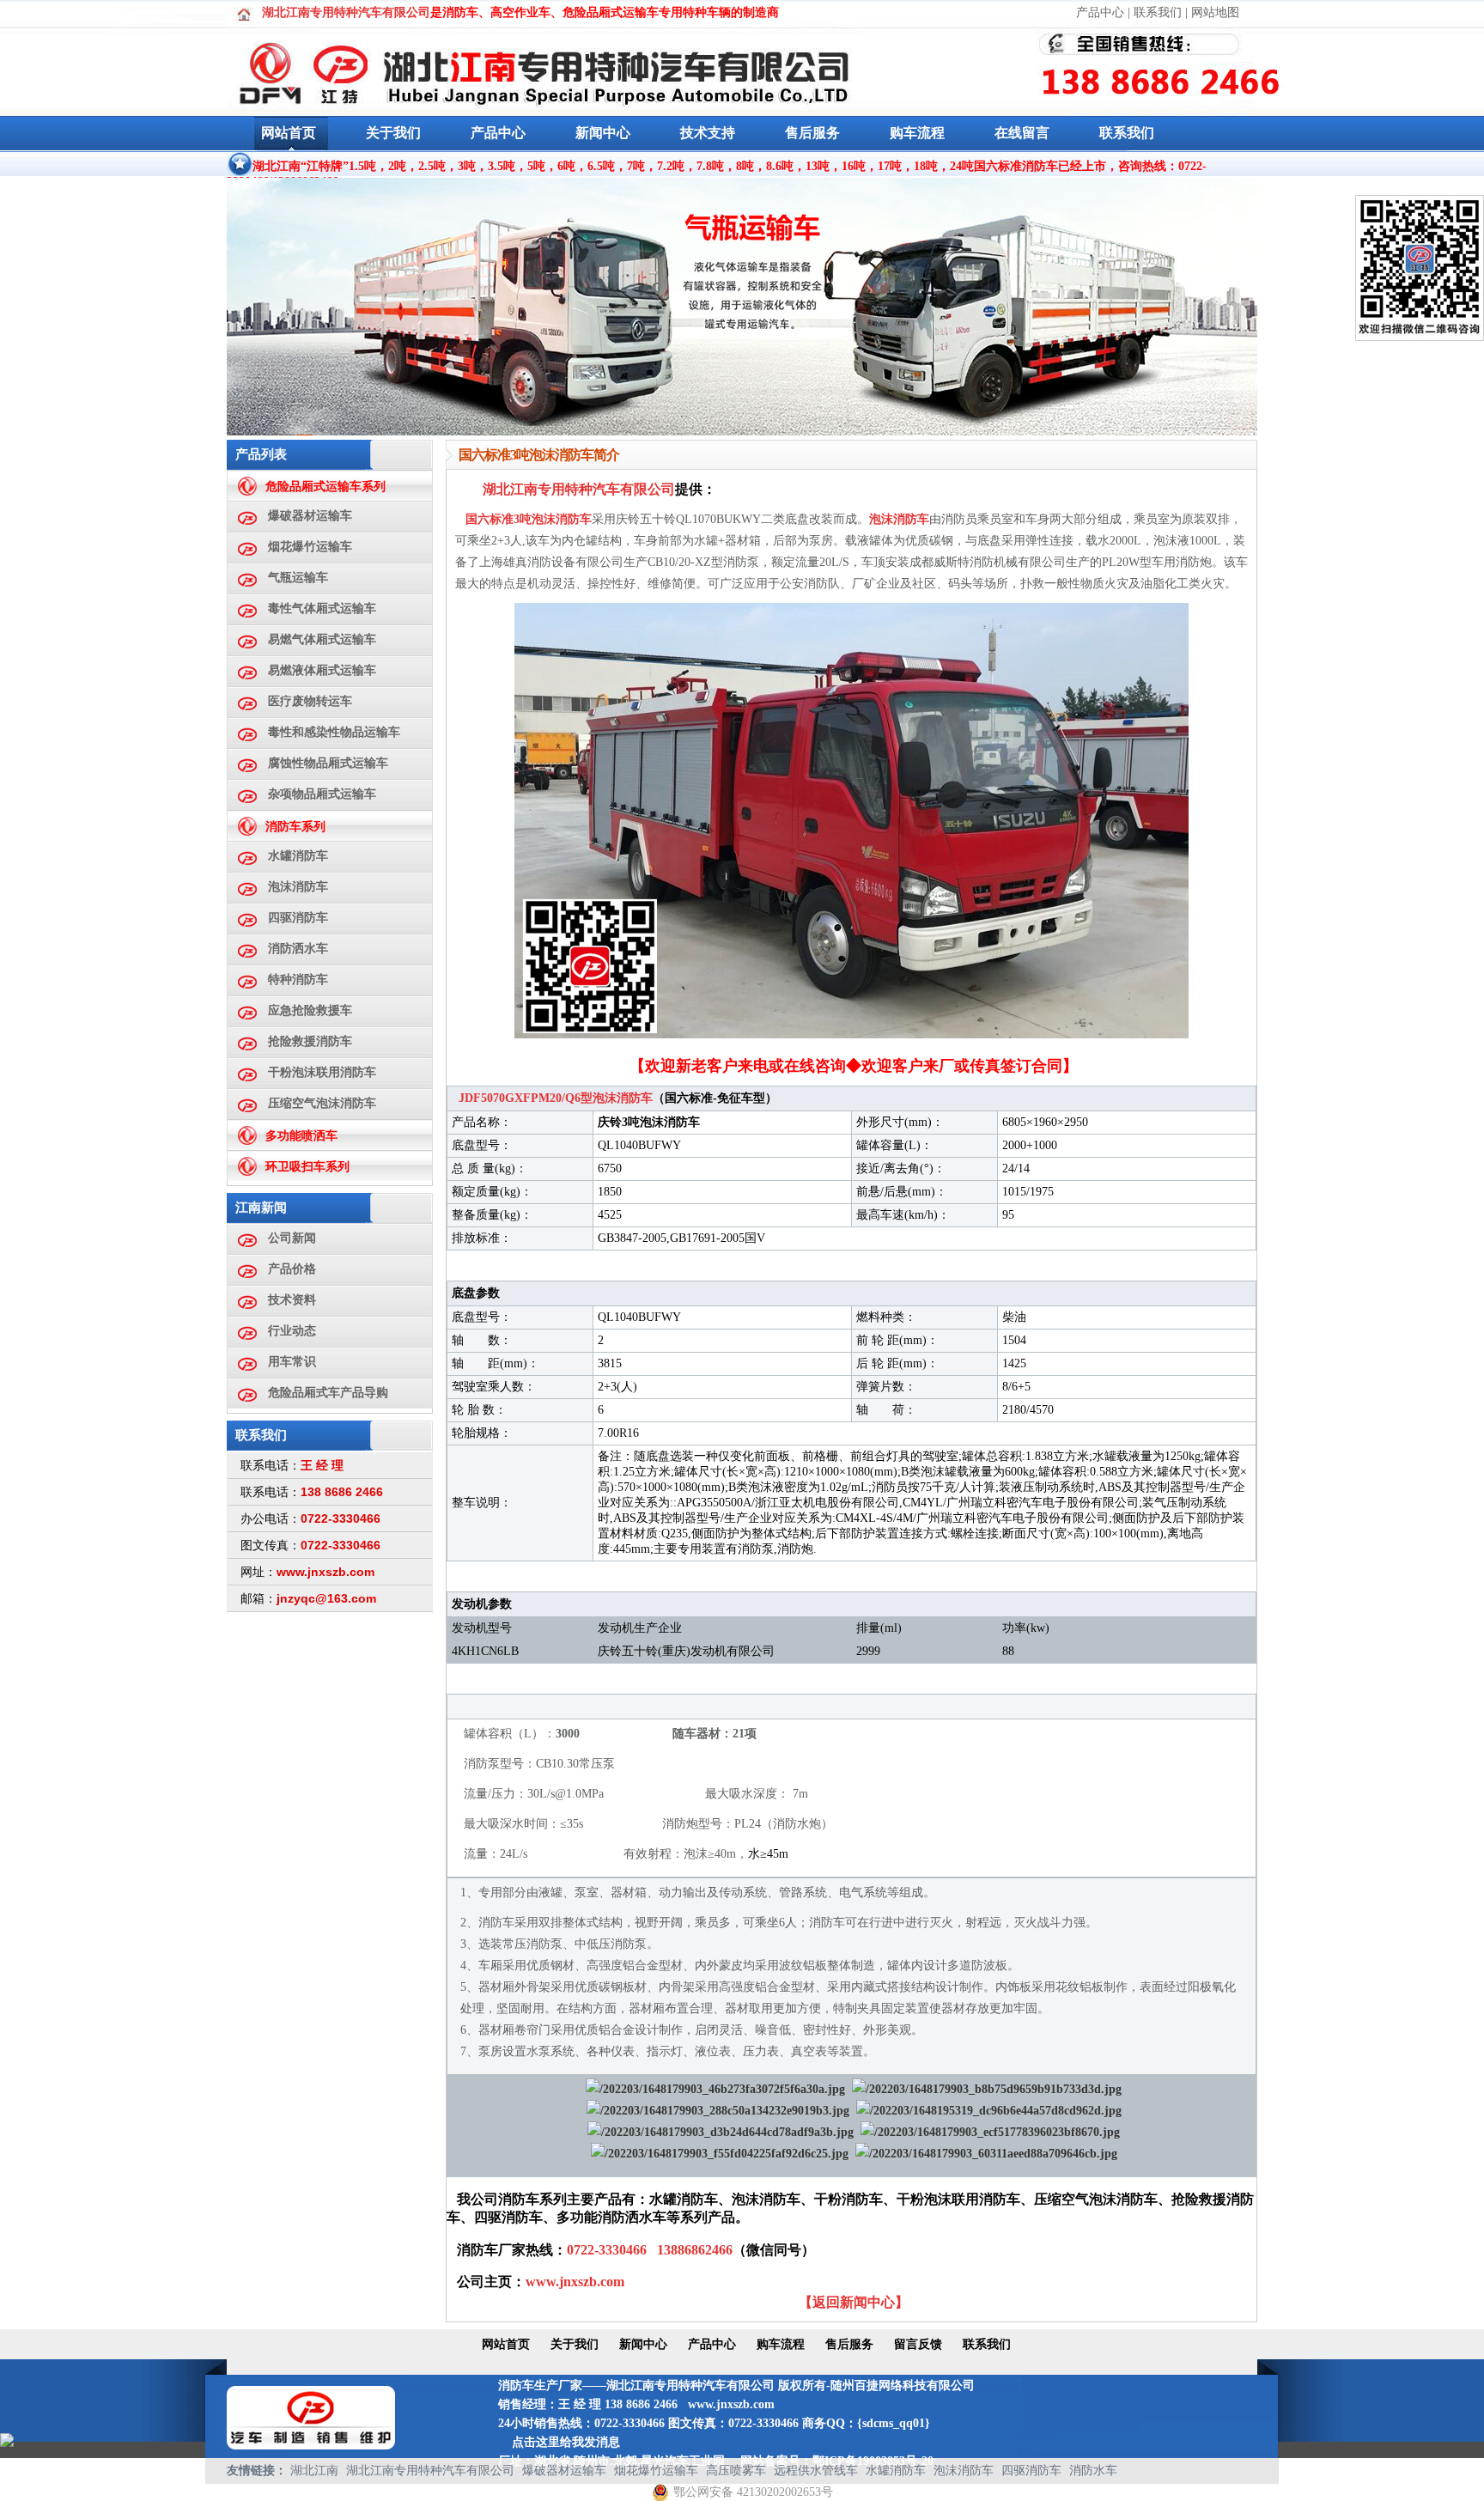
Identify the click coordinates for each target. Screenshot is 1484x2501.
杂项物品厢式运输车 (322, 794)
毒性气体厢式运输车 (322, 609)
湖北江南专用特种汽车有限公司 (430, 2471)
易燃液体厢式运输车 (322, 670)
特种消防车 (298, 980)
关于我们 (393, 133)
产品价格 (292, 1269)
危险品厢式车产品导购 (328, 1393)
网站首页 (289, 133)
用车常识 (292, 1362)
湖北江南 (314, 2471)
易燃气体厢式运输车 (322, 639)
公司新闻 (292, 1238)
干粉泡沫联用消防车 (322, 1072)
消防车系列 (295, 827)
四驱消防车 (298, 918)
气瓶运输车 (298, 578)
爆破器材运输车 (310, 516)
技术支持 (708, 133)
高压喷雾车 (736, 2471)
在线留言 (1022, 133)
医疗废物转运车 (310, 701)
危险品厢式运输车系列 (325, 487)
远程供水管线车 (816, 2471)
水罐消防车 (298, 856)
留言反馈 (918, 2344)
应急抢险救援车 (310, 1010)
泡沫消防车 (298, 887)
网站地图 (1215, 12)
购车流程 (917, 133)
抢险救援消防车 (310, 1041)
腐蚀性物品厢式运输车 (328, 763)
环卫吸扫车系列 (307, 1167)
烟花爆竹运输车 (310, 547)
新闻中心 (603, 133)
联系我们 (1158, 12)
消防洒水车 (298, 949)
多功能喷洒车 (301, 1136)
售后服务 (812, 133)
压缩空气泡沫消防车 (322, 1103)
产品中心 (1100, 12)
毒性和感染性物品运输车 (334, 732)
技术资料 (292, 1300)
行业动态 (292, 1331)
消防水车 (1093, 2471)
